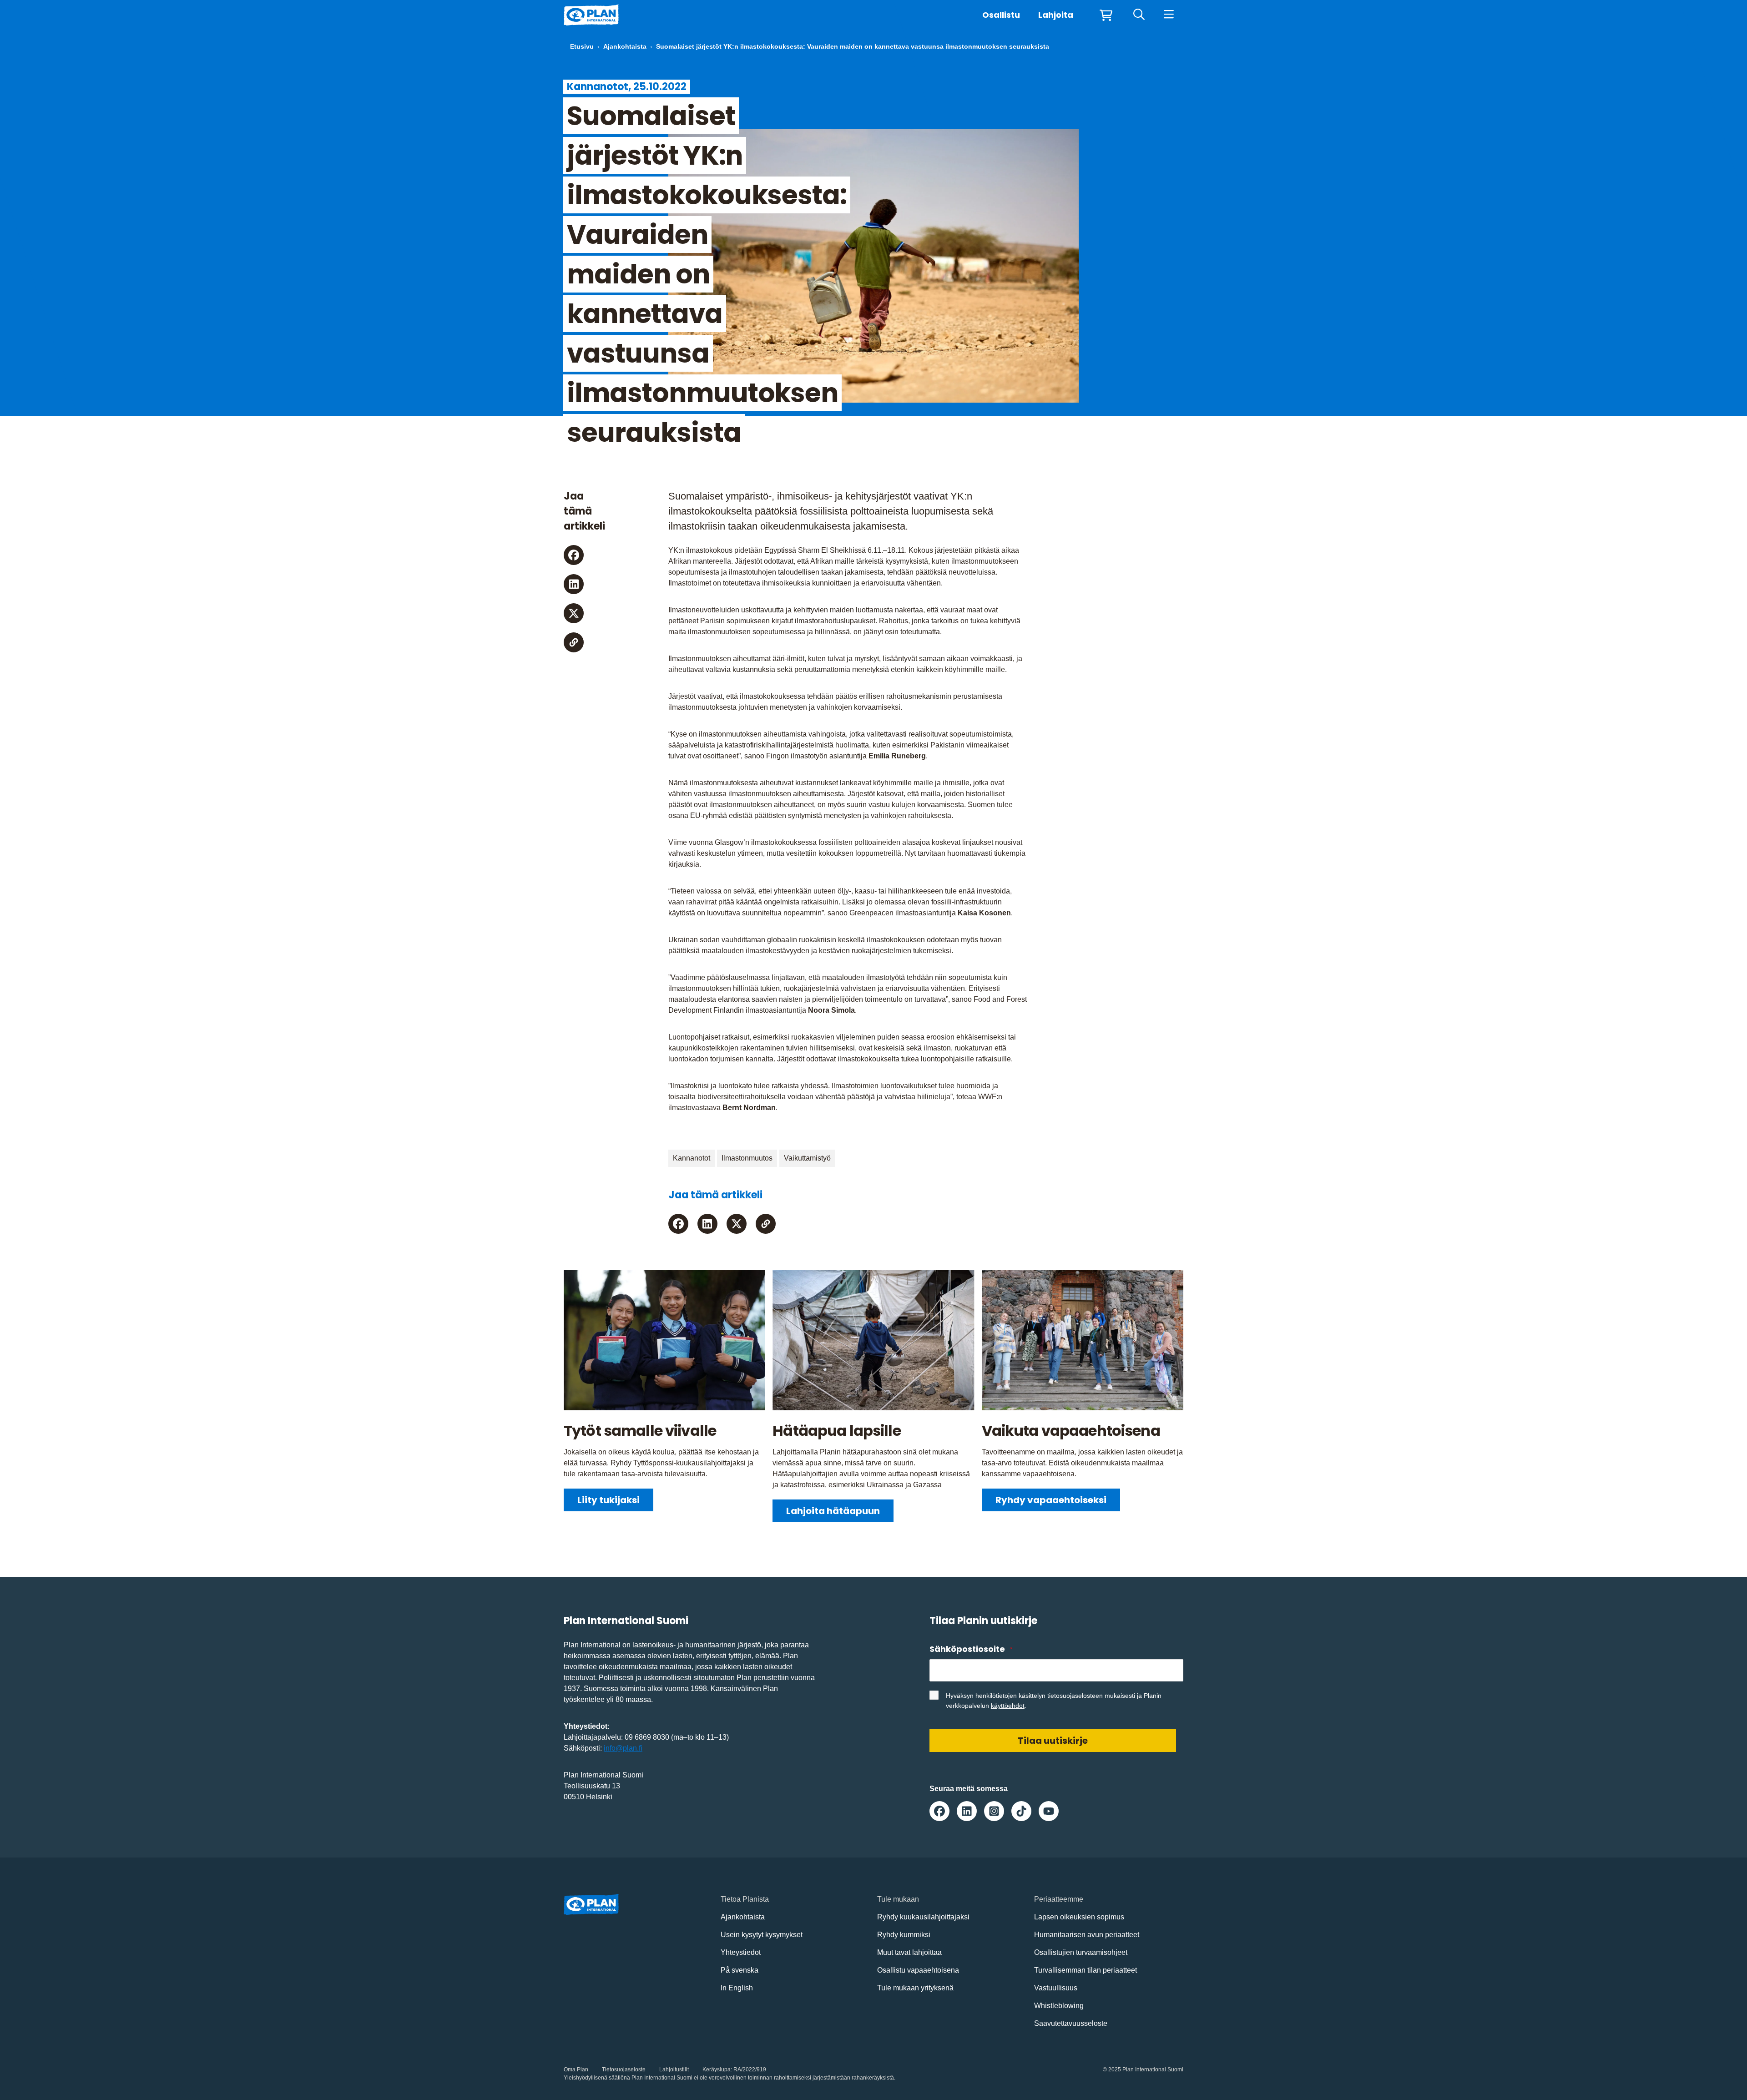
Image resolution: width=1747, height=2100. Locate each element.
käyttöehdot (1008, 1706)
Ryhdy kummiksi (904, 1935)
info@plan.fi (623, 1748)
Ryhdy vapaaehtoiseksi (1051, 1500)
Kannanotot (692, 1158)
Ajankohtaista (625, 46)
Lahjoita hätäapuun (833, 1511)
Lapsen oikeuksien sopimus (1079, 1917)
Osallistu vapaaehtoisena (918, 1970)
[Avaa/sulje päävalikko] (1169, 15)
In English (737, 1988)
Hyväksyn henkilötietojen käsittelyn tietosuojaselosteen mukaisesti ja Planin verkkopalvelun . (1054, 1701)
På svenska (740, 1970)
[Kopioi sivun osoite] (574, 642)
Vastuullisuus (1056, 1988)
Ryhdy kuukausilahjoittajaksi (923, 1917)
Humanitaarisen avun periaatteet (1087, 1935)
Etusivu (582, 46)
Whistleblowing (1059, 2006)
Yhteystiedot (741, 1952)
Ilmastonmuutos (747, 1158)
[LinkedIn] (574, 584)
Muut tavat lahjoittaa (909, 1952)
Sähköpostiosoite (971, 1649)
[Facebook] (574, 555)
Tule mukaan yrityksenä (915, 1988)
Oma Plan (576, 2070)
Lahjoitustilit (674, 2070)
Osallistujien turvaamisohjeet (1081, 1952)
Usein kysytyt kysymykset (762, 1935)
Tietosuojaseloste (624, 2070)
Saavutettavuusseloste (1071, 2023)
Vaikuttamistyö (807, 1158)
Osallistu (1001, 15)
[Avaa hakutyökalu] (1139, 15)
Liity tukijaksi (608, 1500)
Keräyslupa (717, 2070)
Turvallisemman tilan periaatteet (1086, 1970)
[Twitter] (574, 613)
